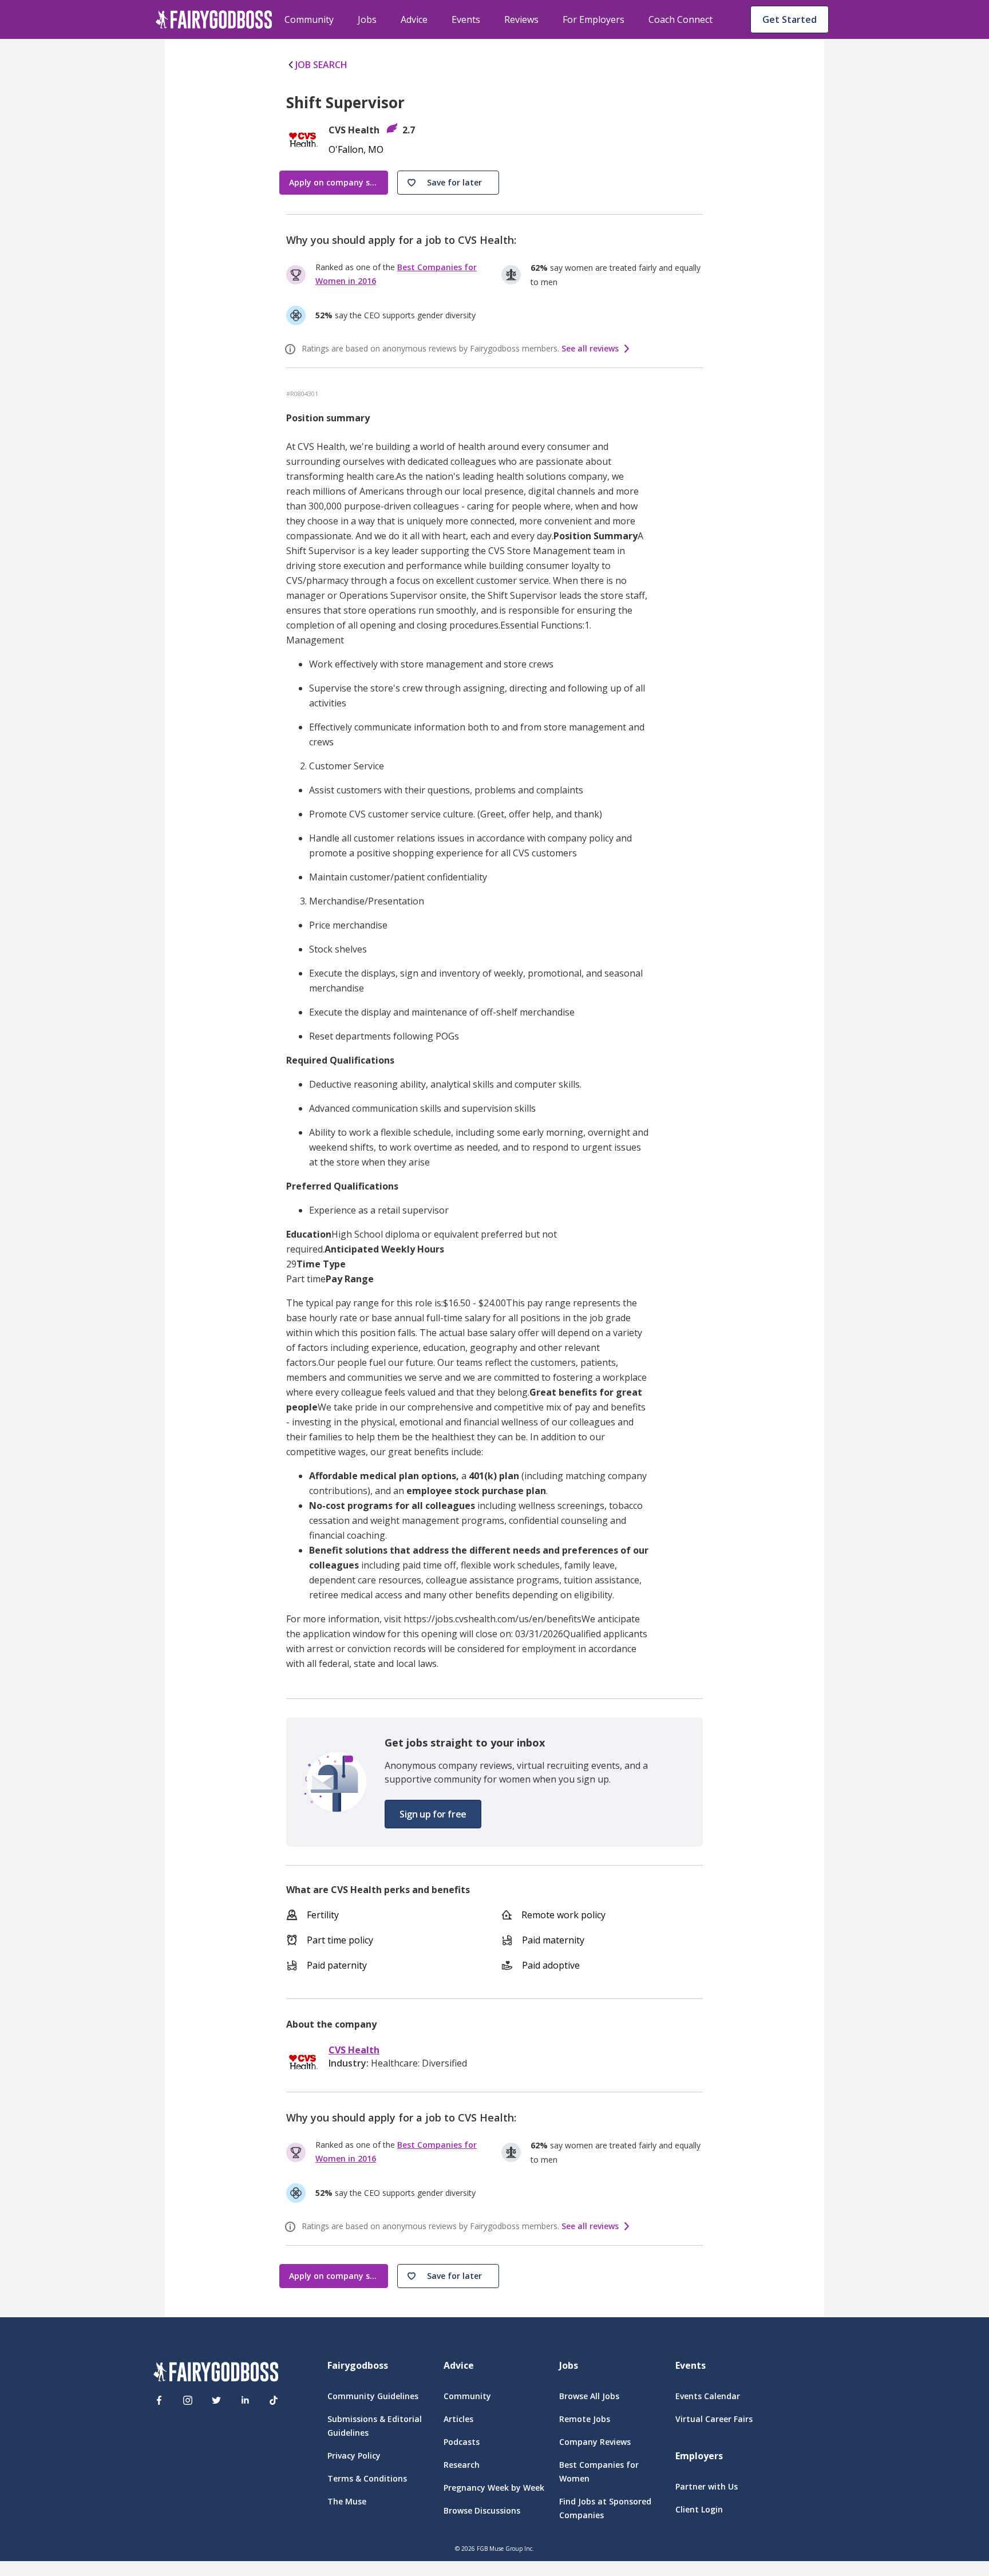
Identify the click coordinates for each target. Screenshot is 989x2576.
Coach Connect (681, 19)
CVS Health (354, 2050)
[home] (214, 19)
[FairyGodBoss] (216, 2374)
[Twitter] (216, 2400)
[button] (448, 183)
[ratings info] (292, 349)
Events (466, 19)
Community (309, 19)
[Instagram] (188, 2400)
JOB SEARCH (321, 65)
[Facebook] (159, 2400)
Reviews (521, 19)
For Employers (594, 19)
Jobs (367, 19)
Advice (414, 19)
